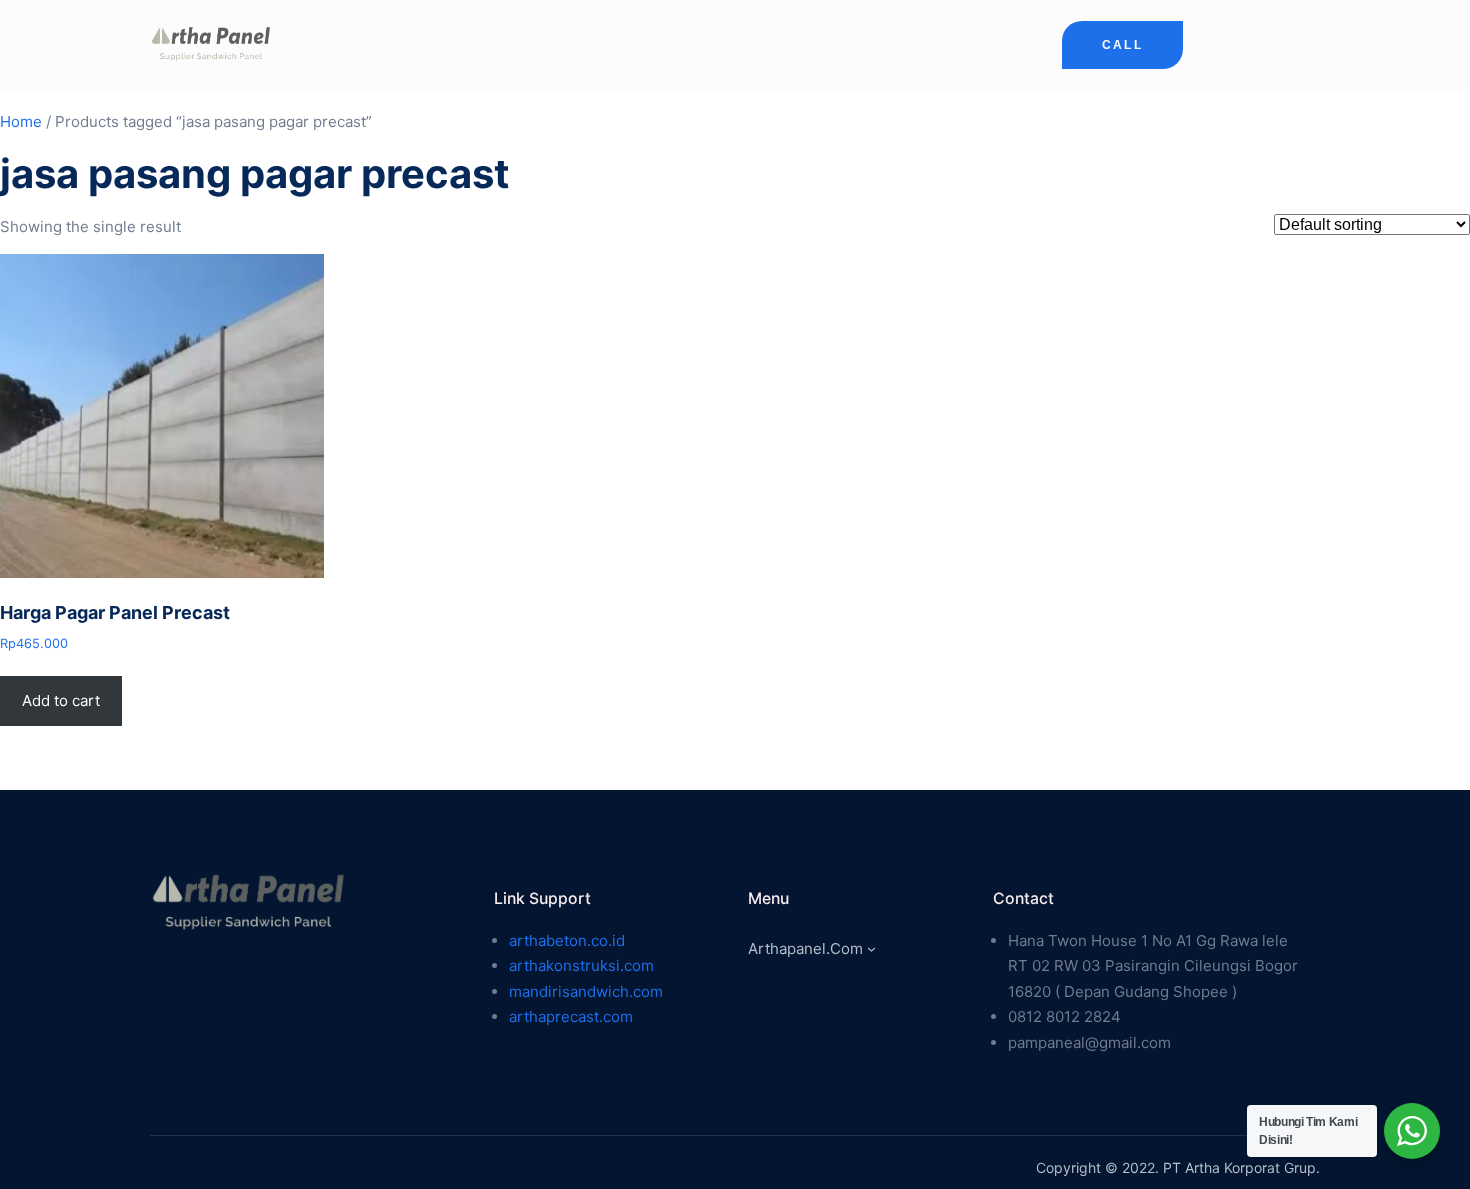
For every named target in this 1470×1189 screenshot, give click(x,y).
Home (21, 121)
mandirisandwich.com (586, 991)
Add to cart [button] (61, 700)
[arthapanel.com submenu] (871, 948)
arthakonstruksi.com (581, 965)
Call (1123, 45)
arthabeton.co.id (567, 940)
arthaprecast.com (571, 1016)
